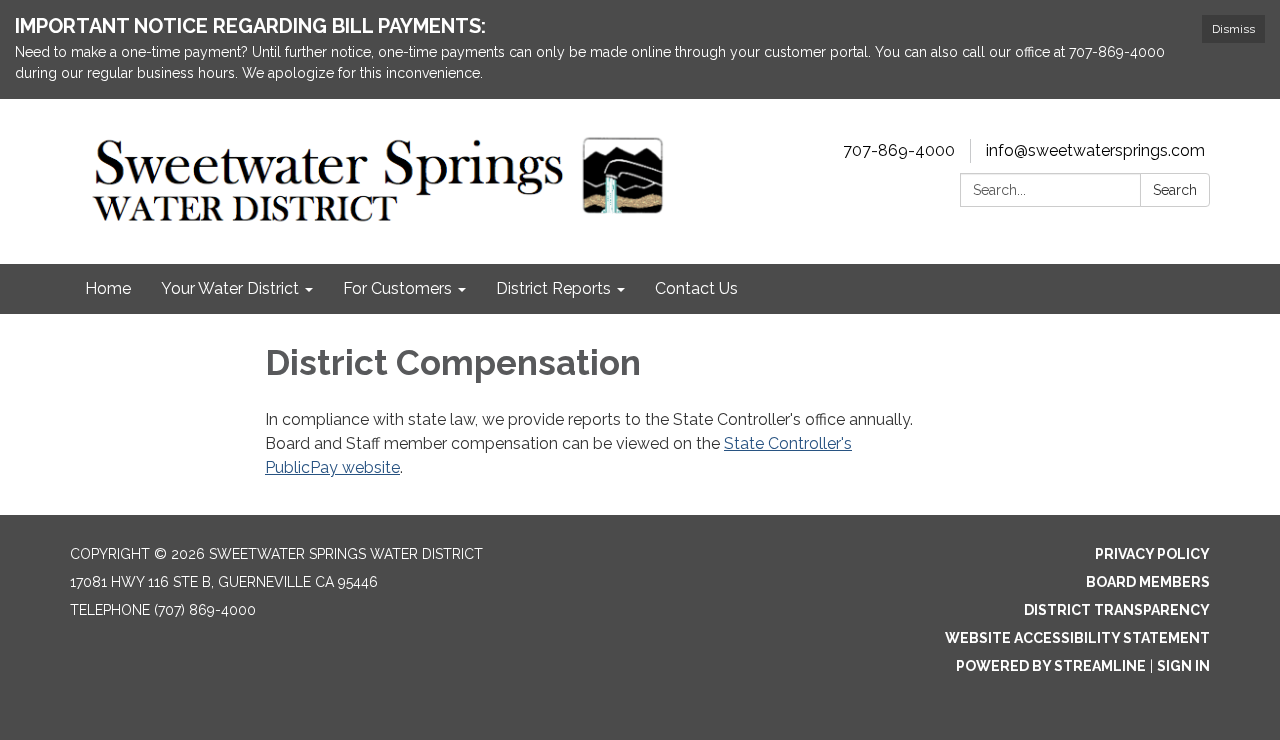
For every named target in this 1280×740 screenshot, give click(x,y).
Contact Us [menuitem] (696, 288)
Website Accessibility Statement (1077, 638)
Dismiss (1233, 29)
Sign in (1183, 666)
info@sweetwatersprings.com (1095, 150)
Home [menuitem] (108, 288)
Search (1175, 190)
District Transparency (1117, 610)
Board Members (1148, 582)
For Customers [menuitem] (397, 288)
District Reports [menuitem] (553, 288)
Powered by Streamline (1051, 666)
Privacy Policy (1152, 554)
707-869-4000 (899, 150)
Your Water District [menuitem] (230, 288)
